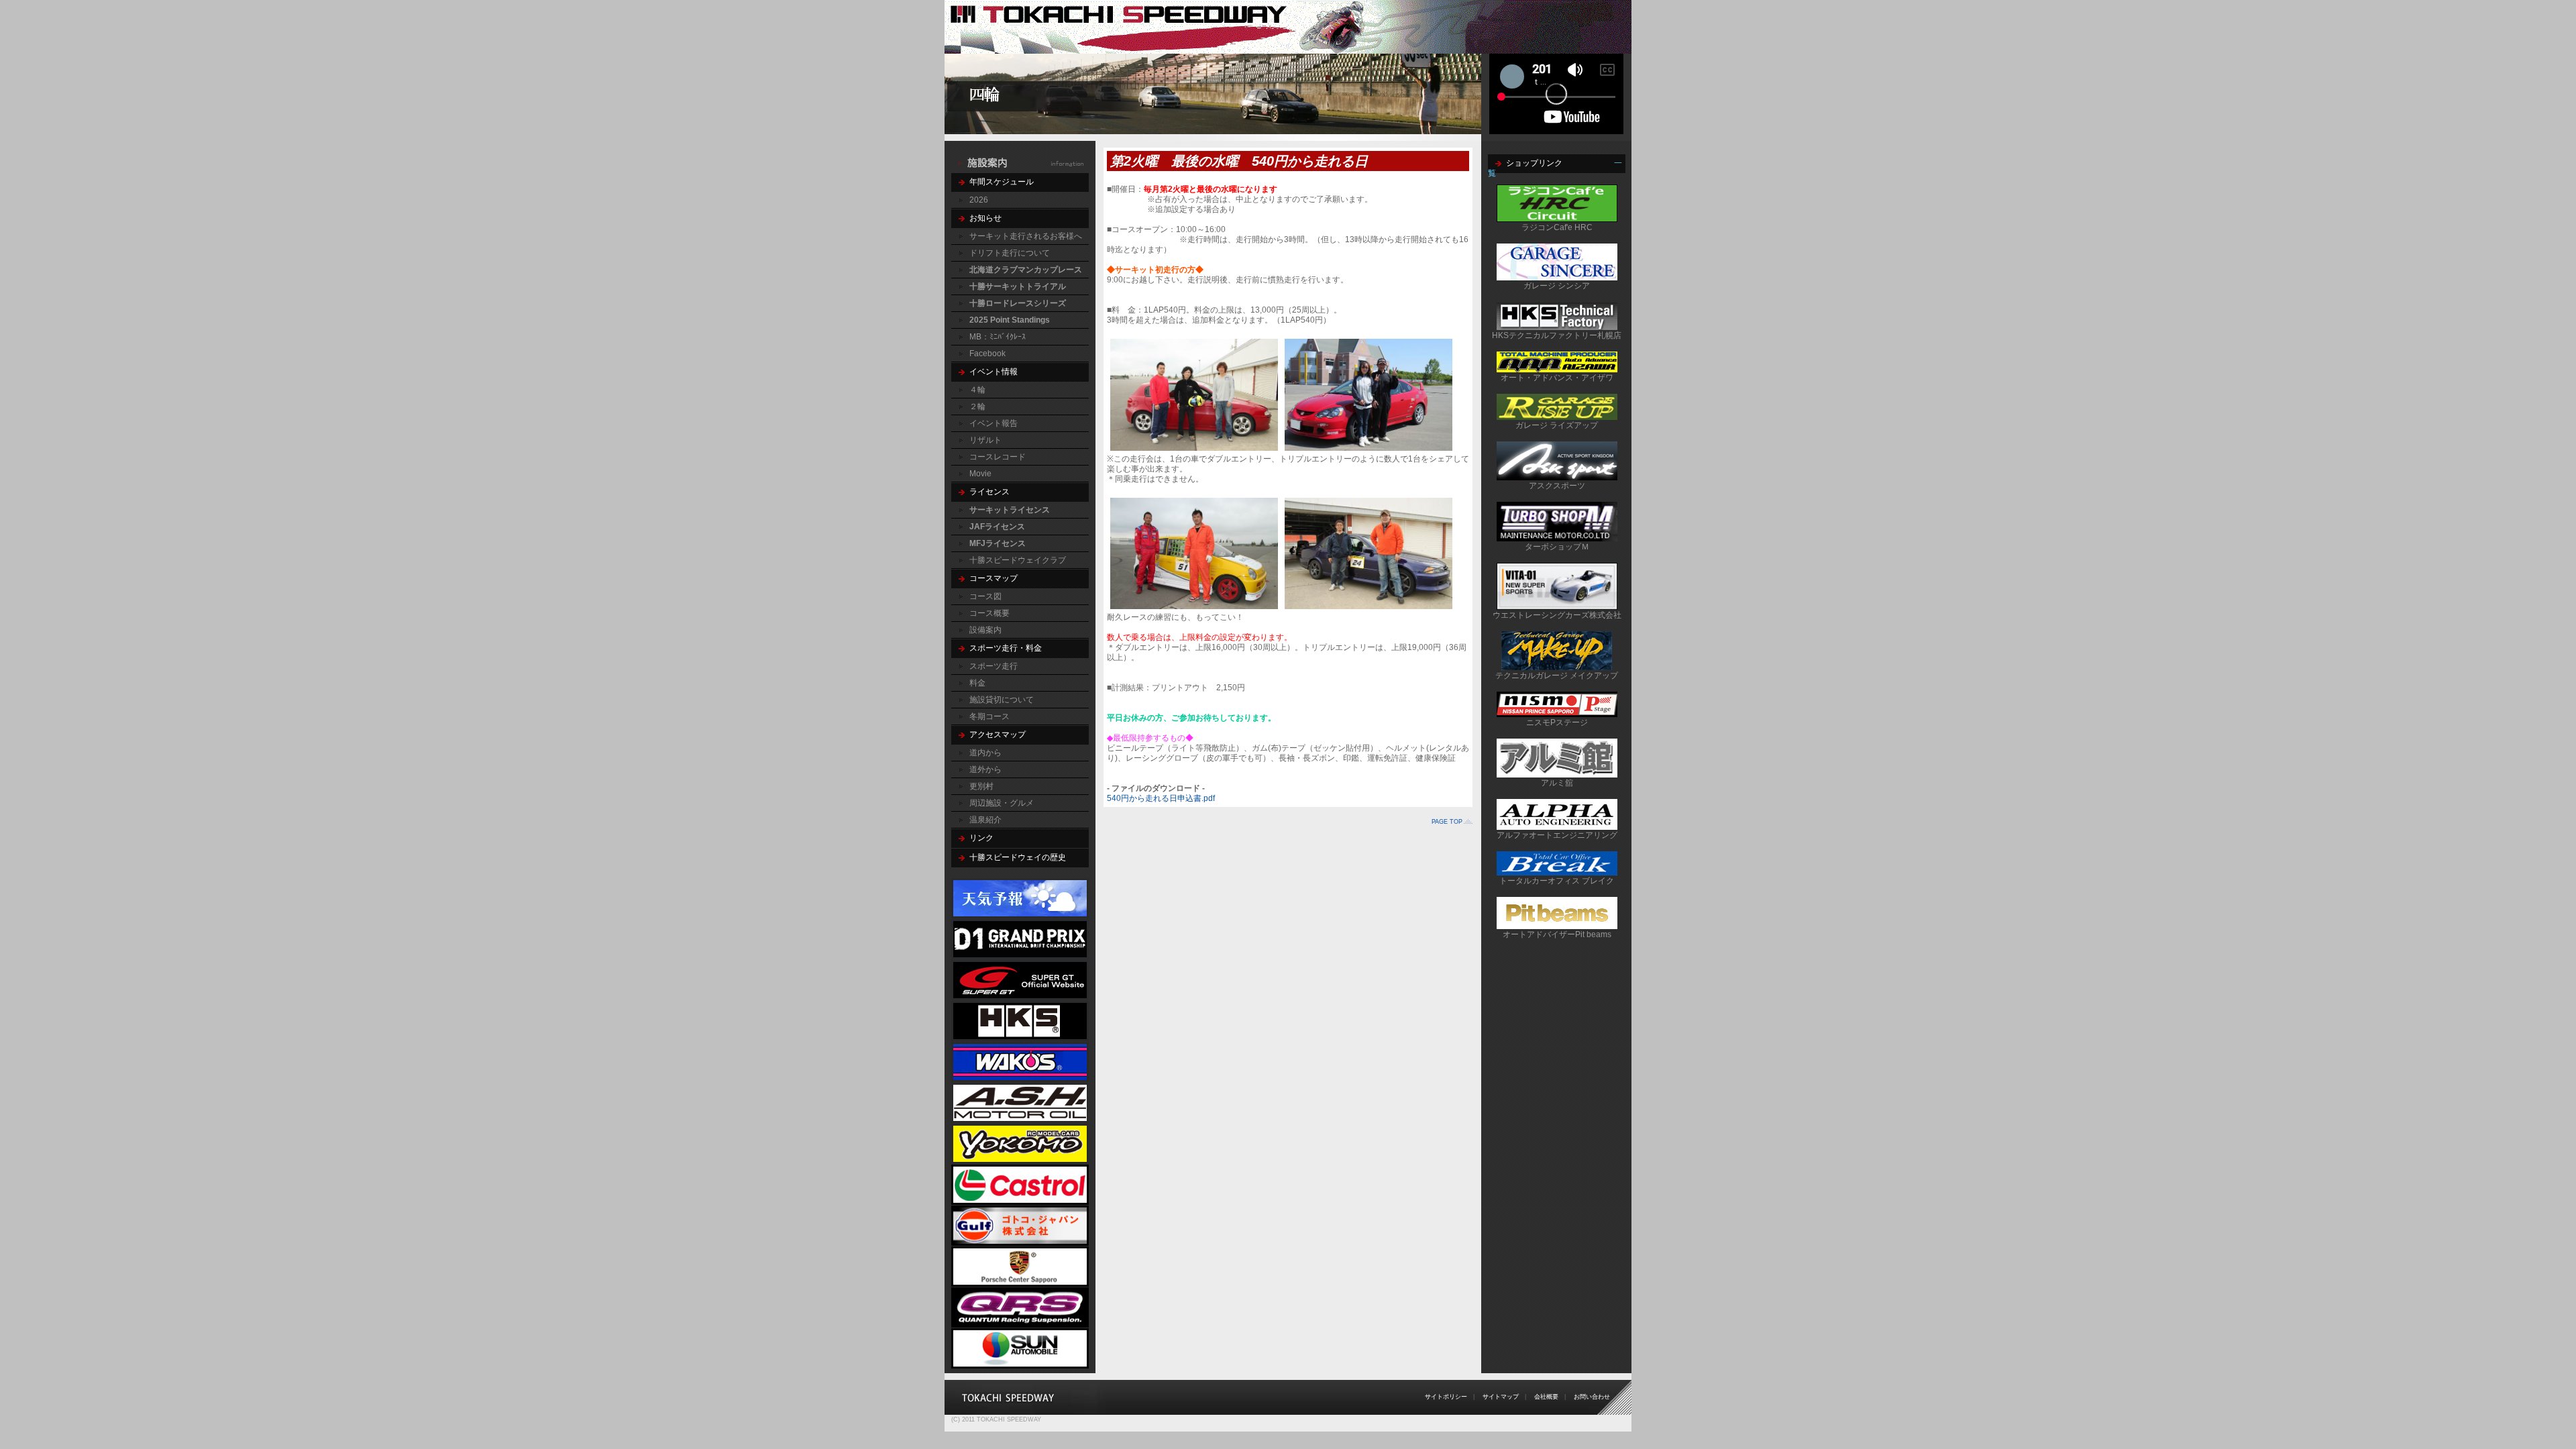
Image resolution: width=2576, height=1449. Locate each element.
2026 (979, 200)
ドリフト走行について (1010, 253)
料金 (977, 683)
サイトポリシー (1446, 1397)
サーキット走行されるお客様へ (1026, 236)
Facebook (987, 354)
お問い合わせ (1592, 1397)
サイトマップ (1501, 1397)
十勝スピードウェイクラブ (1018, 560)
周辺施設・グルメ (1002, 803)
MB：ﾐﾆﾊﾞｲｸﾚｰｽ (998, 337)
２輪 (977, 407)
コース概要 (989, 613)
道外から (985, 769)
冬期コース (989, 716)
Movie (980, 474)
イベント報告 (994, 423)
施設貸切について (1002, 700)
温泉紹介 (985, 820)
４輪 (977, 390)
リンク (981, 838)
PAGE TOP (1447, 822)
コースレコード (998, 457)
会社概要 (1546, 1397)
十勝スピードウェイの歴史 (1018, 857)
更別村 (981, 786)
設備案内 (985, 630)
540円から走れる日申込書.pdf (1161, 798)
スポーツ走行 (994, 666)
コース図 (985, 596)
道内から (985, 753)
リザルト (985, 440)
